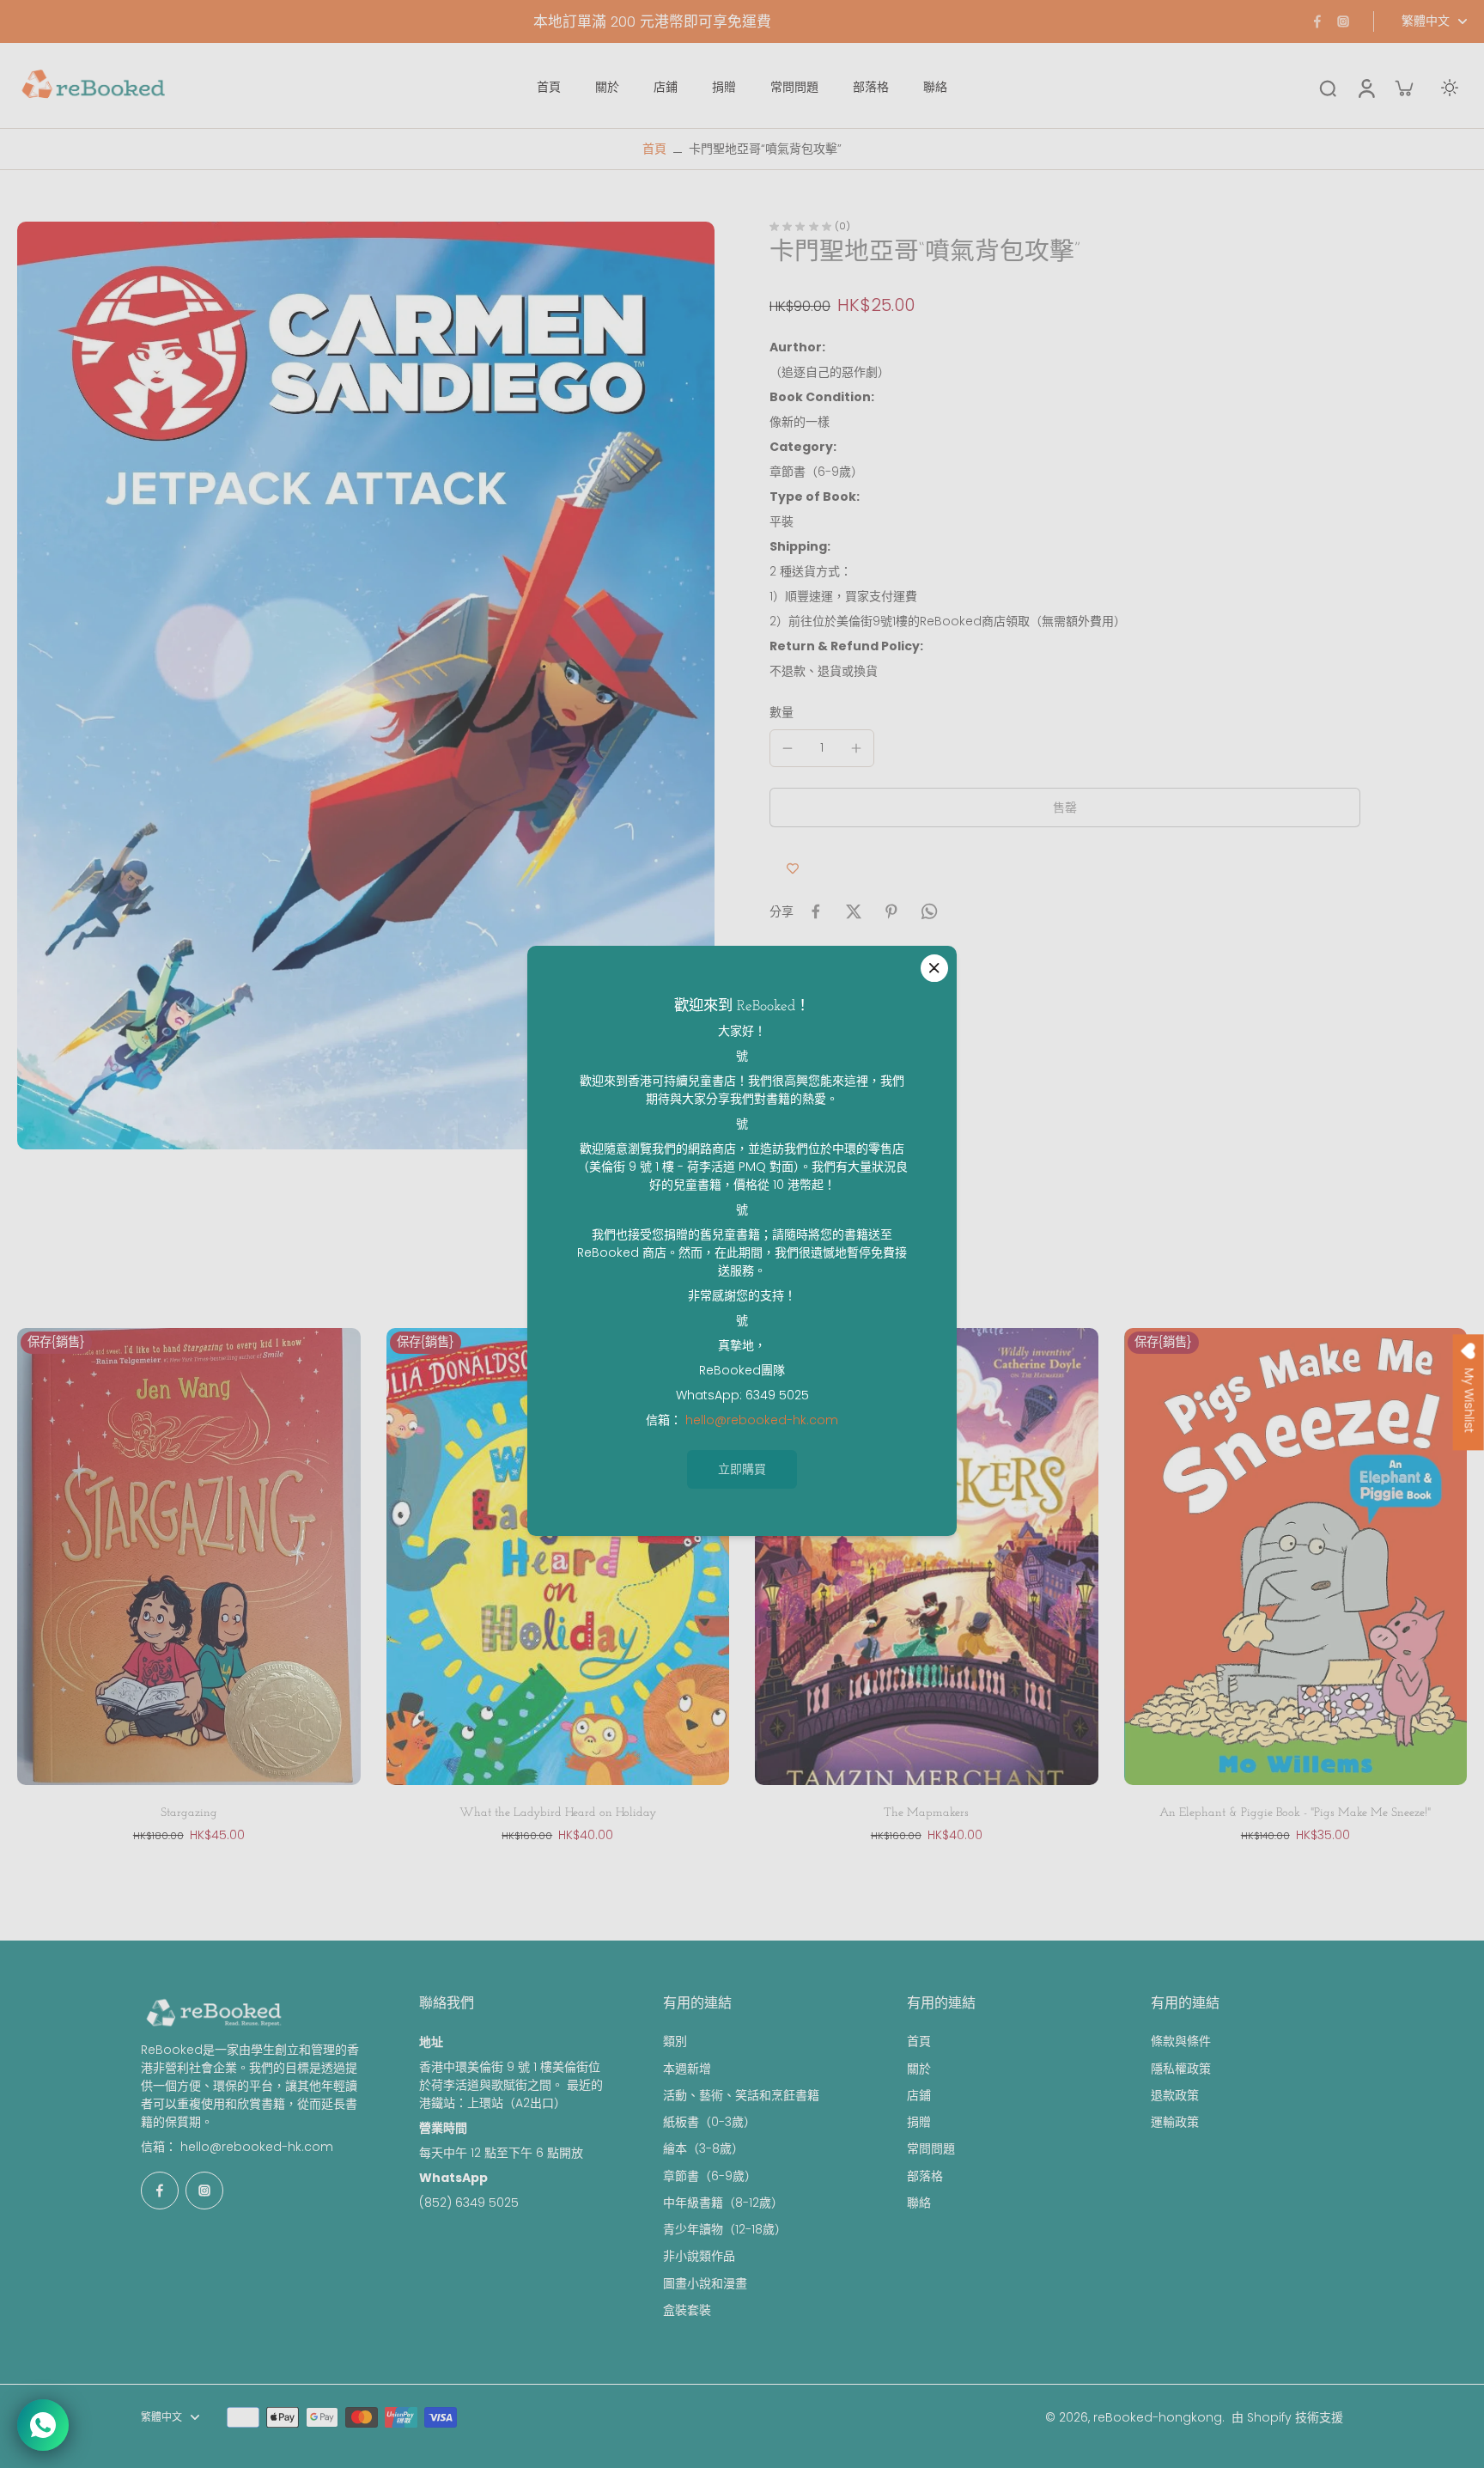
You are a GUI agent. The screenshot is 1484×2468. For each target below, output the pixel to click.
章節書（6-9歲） (710, 2176)
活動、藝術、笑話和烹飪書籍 (741, 2096)
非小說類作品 (699, 2256)
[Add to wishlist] (793, 868)
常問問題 (931, 2149)
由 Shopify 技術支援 (1287, 2417)
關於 (919, 2069)
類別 (675, 2041)
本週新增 (687, 2069)
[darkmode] (1450, 88)
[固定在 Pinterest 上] (891, 911)
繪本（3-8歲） (703, 2149)
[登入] (1365, 87)
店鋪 (919, 2096)
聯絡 (919, 2203)
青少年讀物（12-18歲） (725, 2230)
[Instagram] (1343, 21)
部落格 (925, 2176)
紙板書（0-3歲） (709, 2122)
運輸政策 (1175, 2122)
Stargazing (189, 1813)
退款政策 (1175, 2096)
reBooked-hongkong (1158, 2417)
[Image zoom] (366, 686)
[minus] (788, 748)
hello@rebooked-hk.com (257, 2147)
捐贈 (919, 2122)
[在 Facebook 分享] (816, 911)
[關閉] (934, 968)
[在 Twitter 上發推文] (854, 911)
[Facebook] (1317, 21)
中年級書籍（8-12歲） (723, 2203)
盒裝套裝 (687, 2310)
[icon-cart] (1403, 88)
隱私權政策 (1181, 2069)
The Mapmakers (926, 1813)
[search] (1328, 88)
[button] (1065, 807)
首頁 (654, 149)
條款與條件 (1181, 2041)
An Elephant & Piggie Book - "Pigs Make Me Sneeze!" (1295, 1813)
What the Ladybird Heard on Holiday (558, 1813)
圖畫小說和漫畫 (705, 2284)
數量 (782, 712)
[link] (742, 1469)
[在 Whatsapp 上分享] (929, 911)
